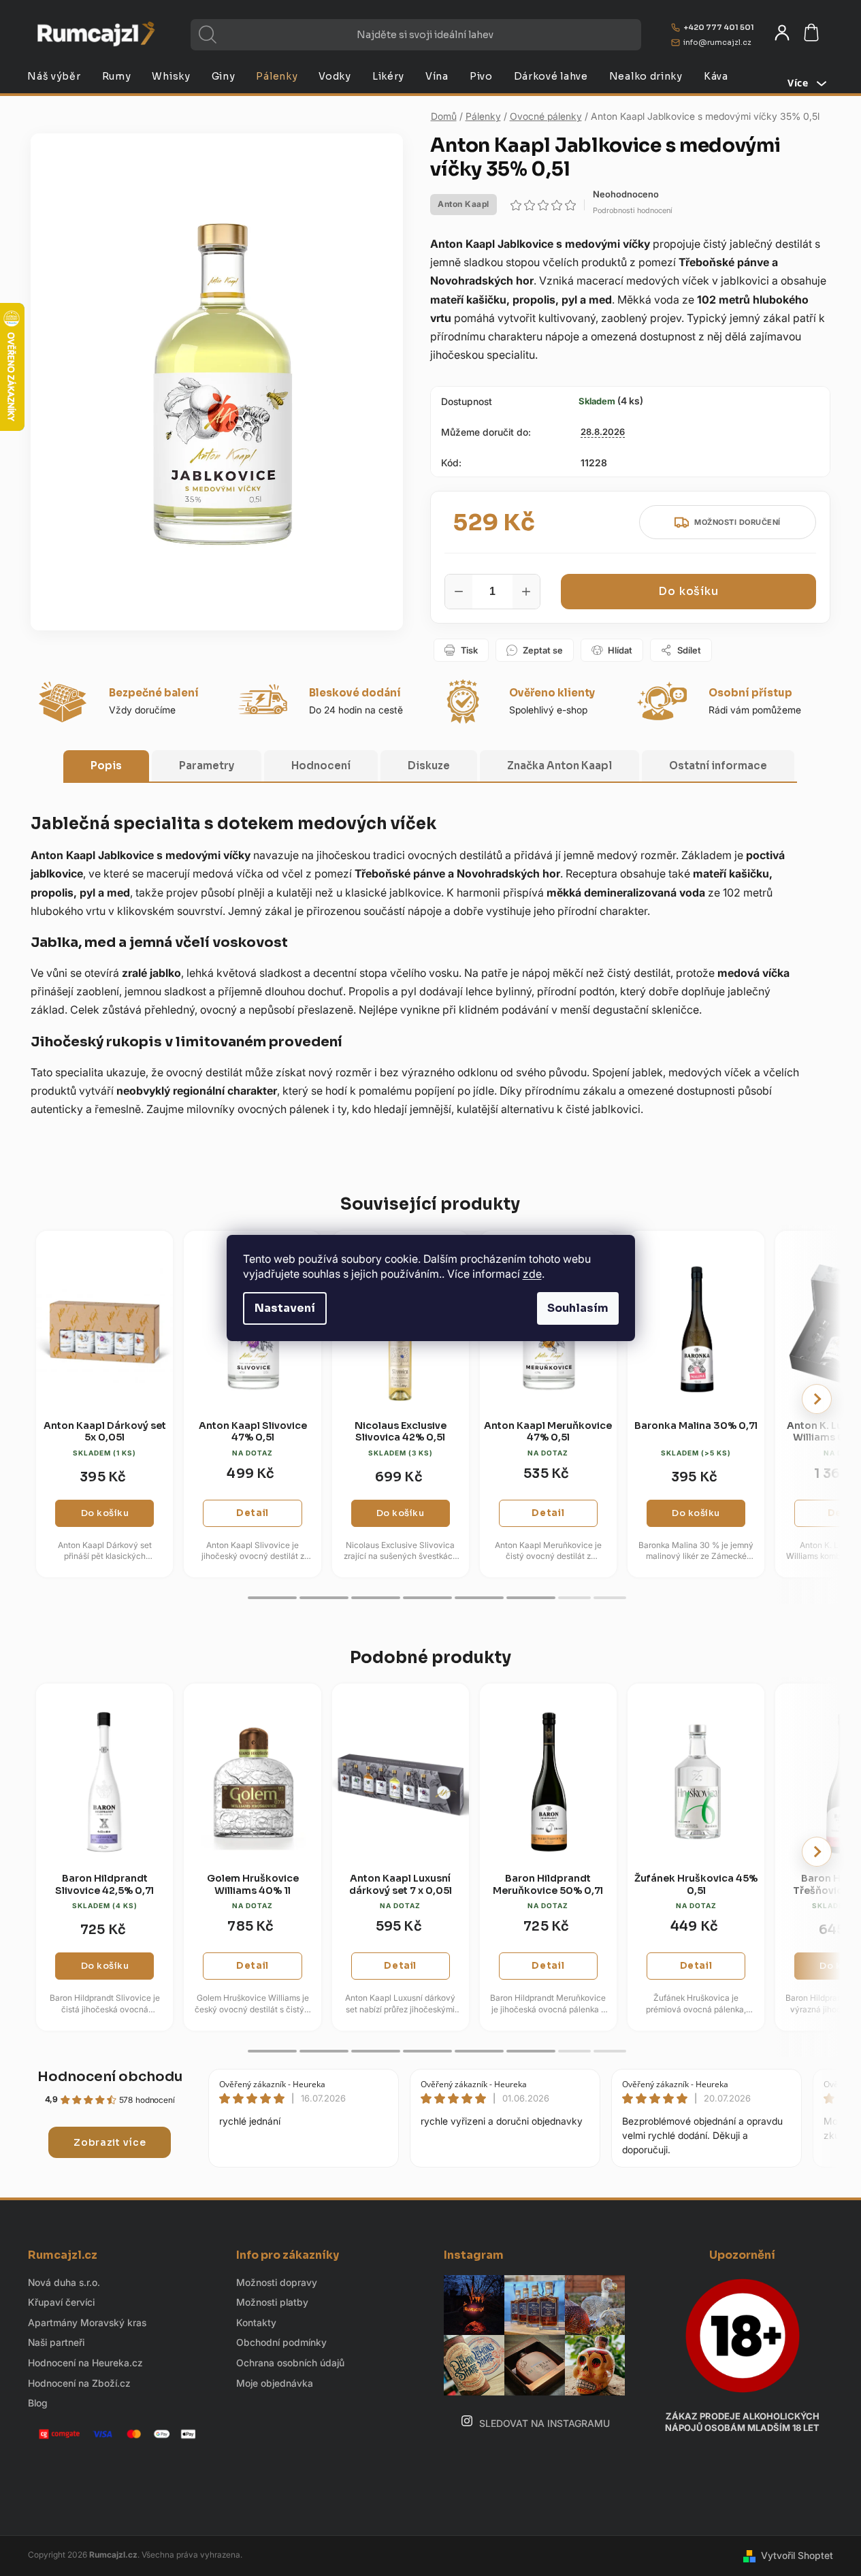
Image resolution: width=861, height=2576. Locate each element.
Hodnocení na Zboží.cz (79, 2383)
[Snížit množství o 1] (459, 592)
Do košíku (688, 591)
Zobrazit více (110, 2142)
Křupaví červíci (61, 2302)
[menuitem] (54, 76)
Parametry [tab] (207, 766)
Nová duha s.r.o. (64, 2282)
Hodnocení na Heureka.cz (85, 2363)
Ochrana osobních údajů (290, 2363)
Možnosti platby (272, 2302)
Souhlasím (578, 1308)
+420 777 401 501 (719, 27)
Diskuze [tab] (429, 766)
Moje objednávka (275, 2383)
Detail (253, 1513)
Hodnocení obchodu (110, 2077)
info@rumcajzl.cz (717, 42)
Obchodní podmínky (281, 2342)
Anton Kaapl (464, 204)
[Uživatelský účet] (782, 33)
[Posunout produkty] (817, 1399)
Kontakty (256, 2322)
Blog (38, 2403)
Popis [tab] (106, 766)
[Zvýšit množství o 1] (526, 592)
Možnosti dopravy (277, 2282)
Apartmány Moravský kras (87, 2322)
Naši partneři (56, 2342)
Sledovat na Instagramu (545, 2423)
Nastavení (285, 1308)
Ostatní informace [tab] (718, 766)
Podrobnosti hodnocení (633, 210)
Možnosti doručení (737, 522)
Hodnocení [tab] (321, 766)
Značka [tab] (559, 766)
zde (532, 1274)
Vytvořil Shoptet (797, 2555)
